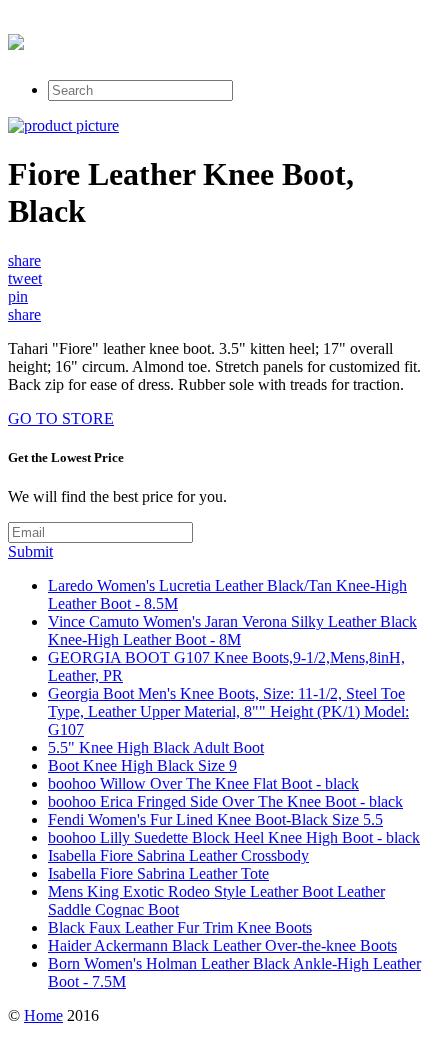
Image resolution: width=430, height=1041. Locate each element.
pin (18, 296)
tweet (25, 278)
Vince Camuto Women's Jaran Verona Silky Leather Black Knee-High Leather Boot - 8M (232, 630)
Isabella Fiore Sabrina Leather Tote (158, 873)
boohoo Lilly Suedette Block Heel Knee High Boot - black (234, 837)
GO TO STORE (61, 418)
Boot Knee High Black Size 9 (142, 765)
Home (43, 1015)
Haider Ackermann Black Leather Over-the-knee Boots (222, 945)
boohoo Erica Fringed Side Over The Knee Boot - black (225, 801)
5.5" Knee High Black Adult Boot (156, 747)
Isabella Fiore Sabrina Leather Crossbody (178, 855)
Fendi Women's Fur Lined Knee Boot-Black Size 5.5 (215, 819)
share (24, 260)
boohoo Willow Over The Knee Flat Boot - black (203, 783)
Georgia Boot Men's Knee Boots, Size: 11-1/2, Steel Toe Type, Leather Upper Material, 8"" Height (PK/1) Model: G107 (228, 711)
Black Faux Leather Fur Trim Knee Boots (180, 927)
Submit (30, 551)
